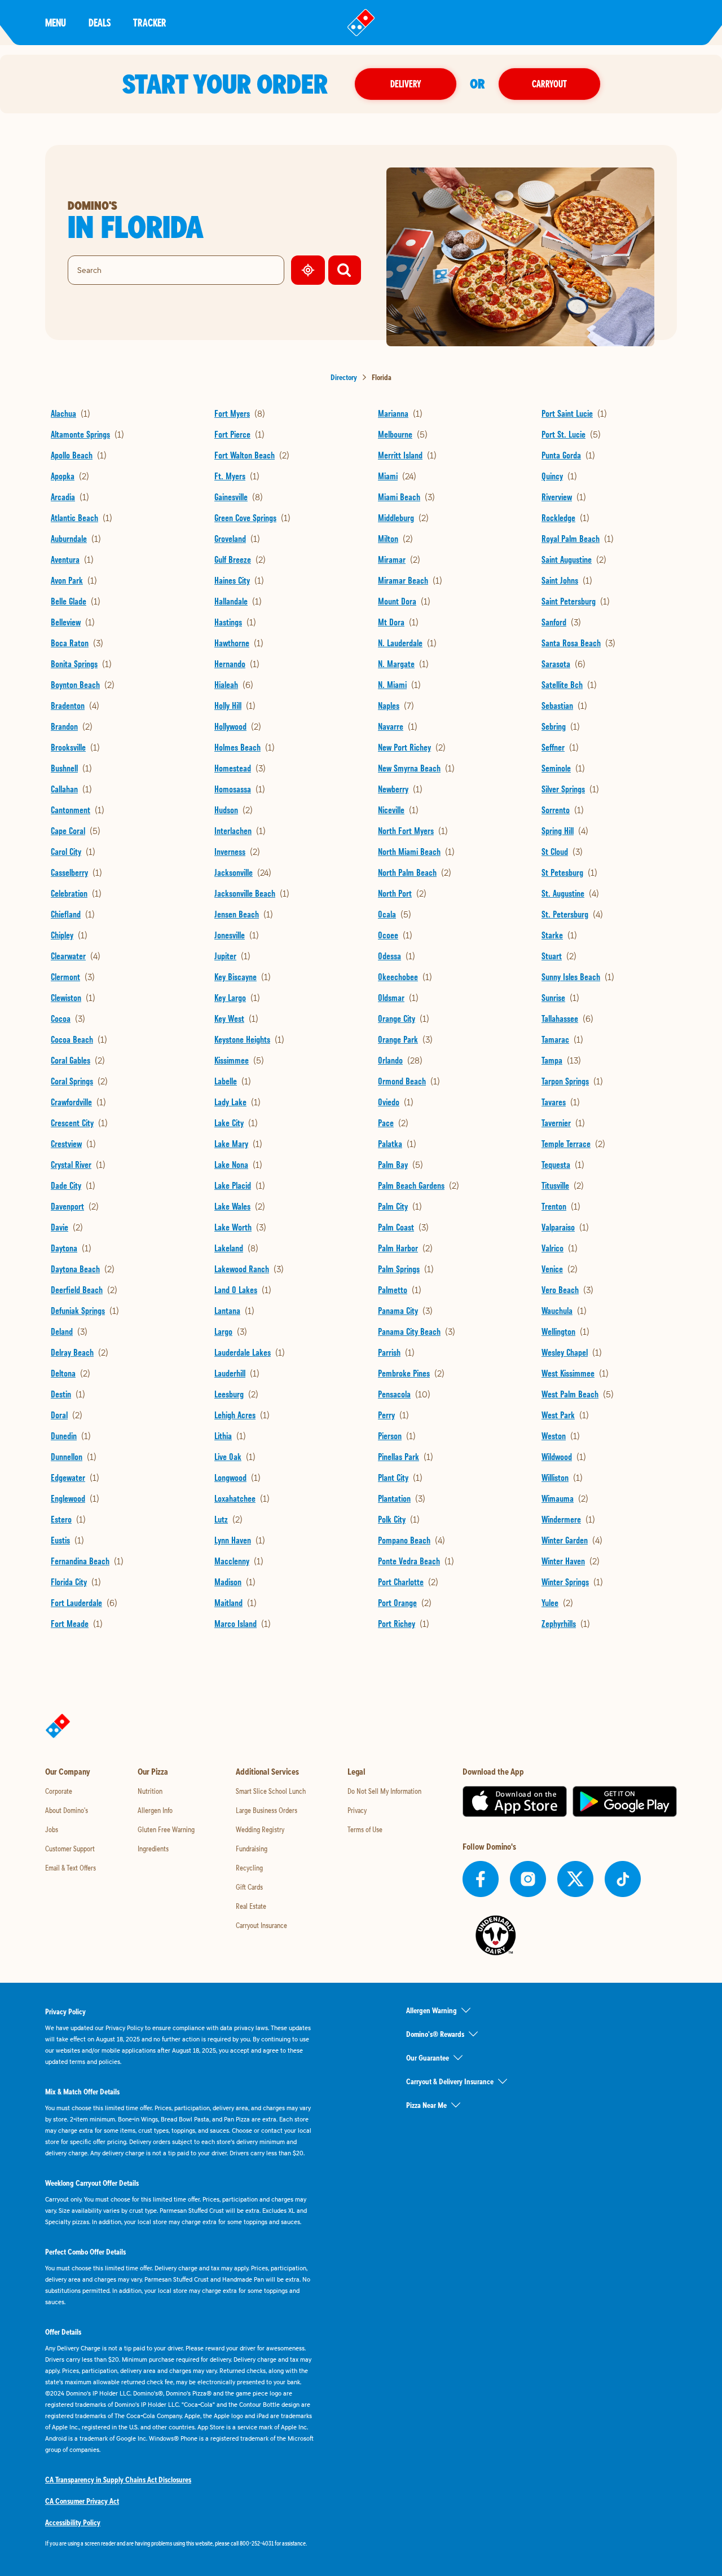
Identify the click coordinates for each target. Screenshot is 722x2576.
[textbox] (180, 2543)
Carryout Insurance (261, 1925)
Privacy (357, 1810)
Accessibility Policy (73, 2522)
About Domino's (67, 1810)
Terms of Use (365, 1829)
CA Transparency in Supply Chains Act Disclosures (118, 2480)
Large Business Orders (267, 1810)
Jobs (52, 1829)
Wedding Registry (260, 1829)
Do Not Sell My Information (384, 1791)
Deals (100, 22)
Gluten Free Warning (166, 1829)
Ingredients (153, 1849)
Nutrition (150, 1791)
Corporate (59, 1791)
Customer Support (70, 1849)
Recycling (249, 1868)
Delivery (406, 84)
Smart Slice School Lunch (271, 1791)
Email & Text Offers (71, 1868)
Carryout (549, 84)
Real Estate (251, 1906)
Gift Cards (249, 1887)
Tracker (150, 22)
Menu (56, 22)
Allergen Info (155, 1810)
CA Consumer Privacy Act (82, 2501)
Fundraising (252, 1849)
